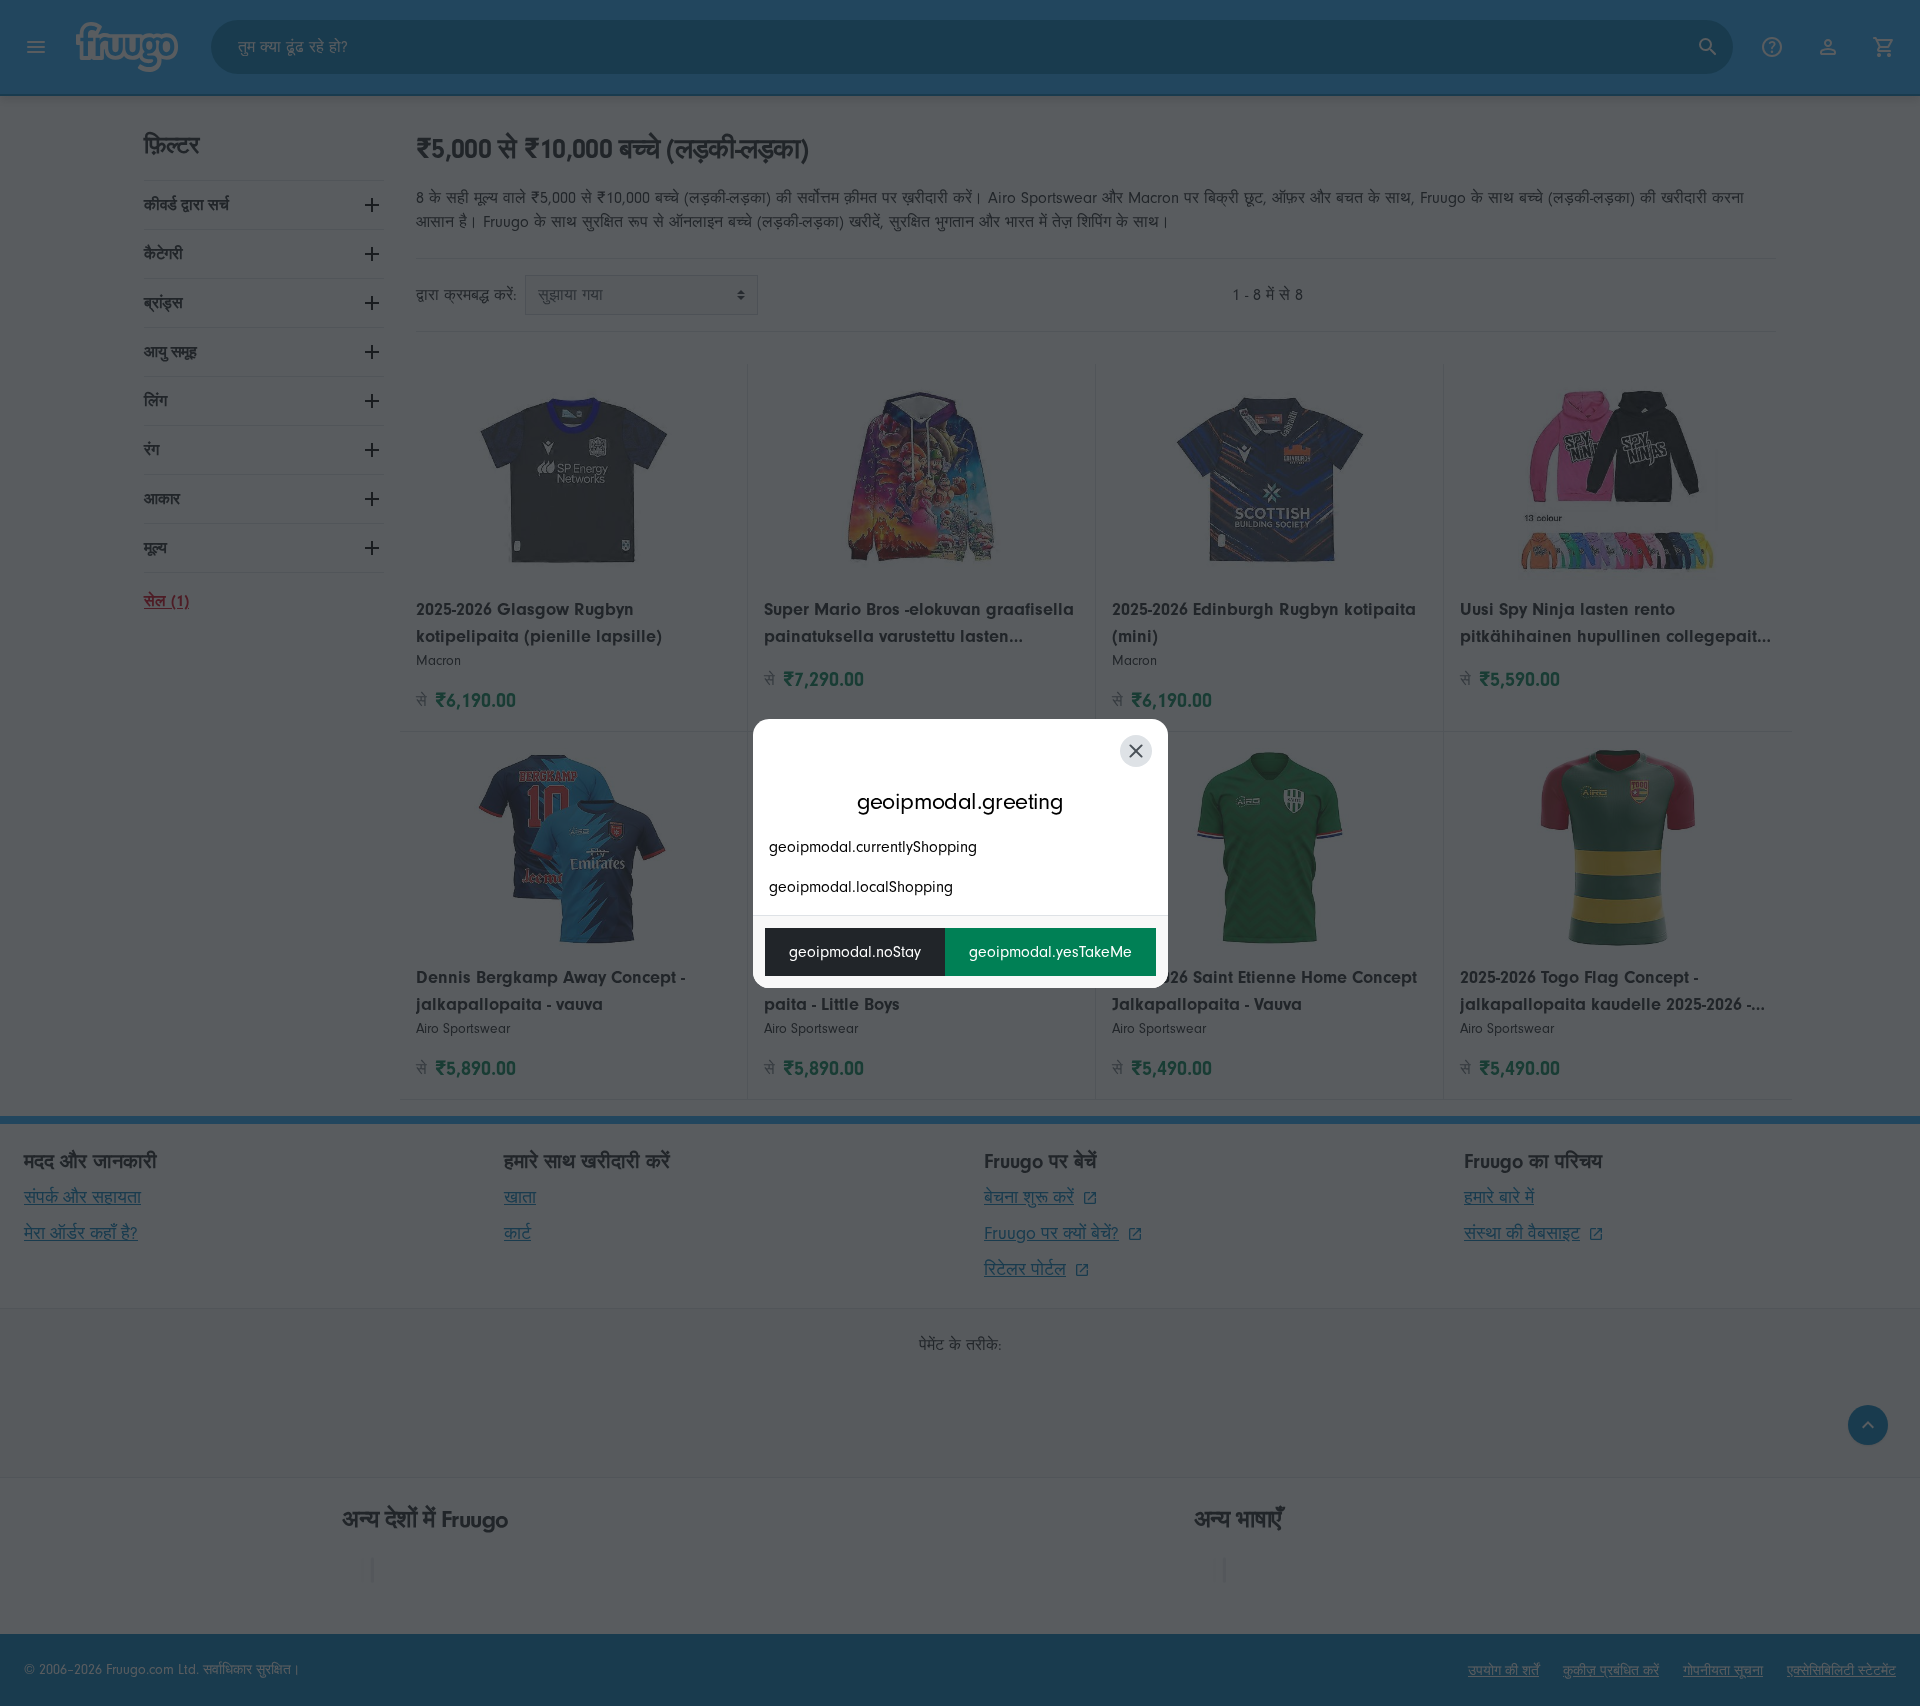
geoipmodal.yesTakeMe (1050, 952)
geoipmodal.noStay (855, 952)
